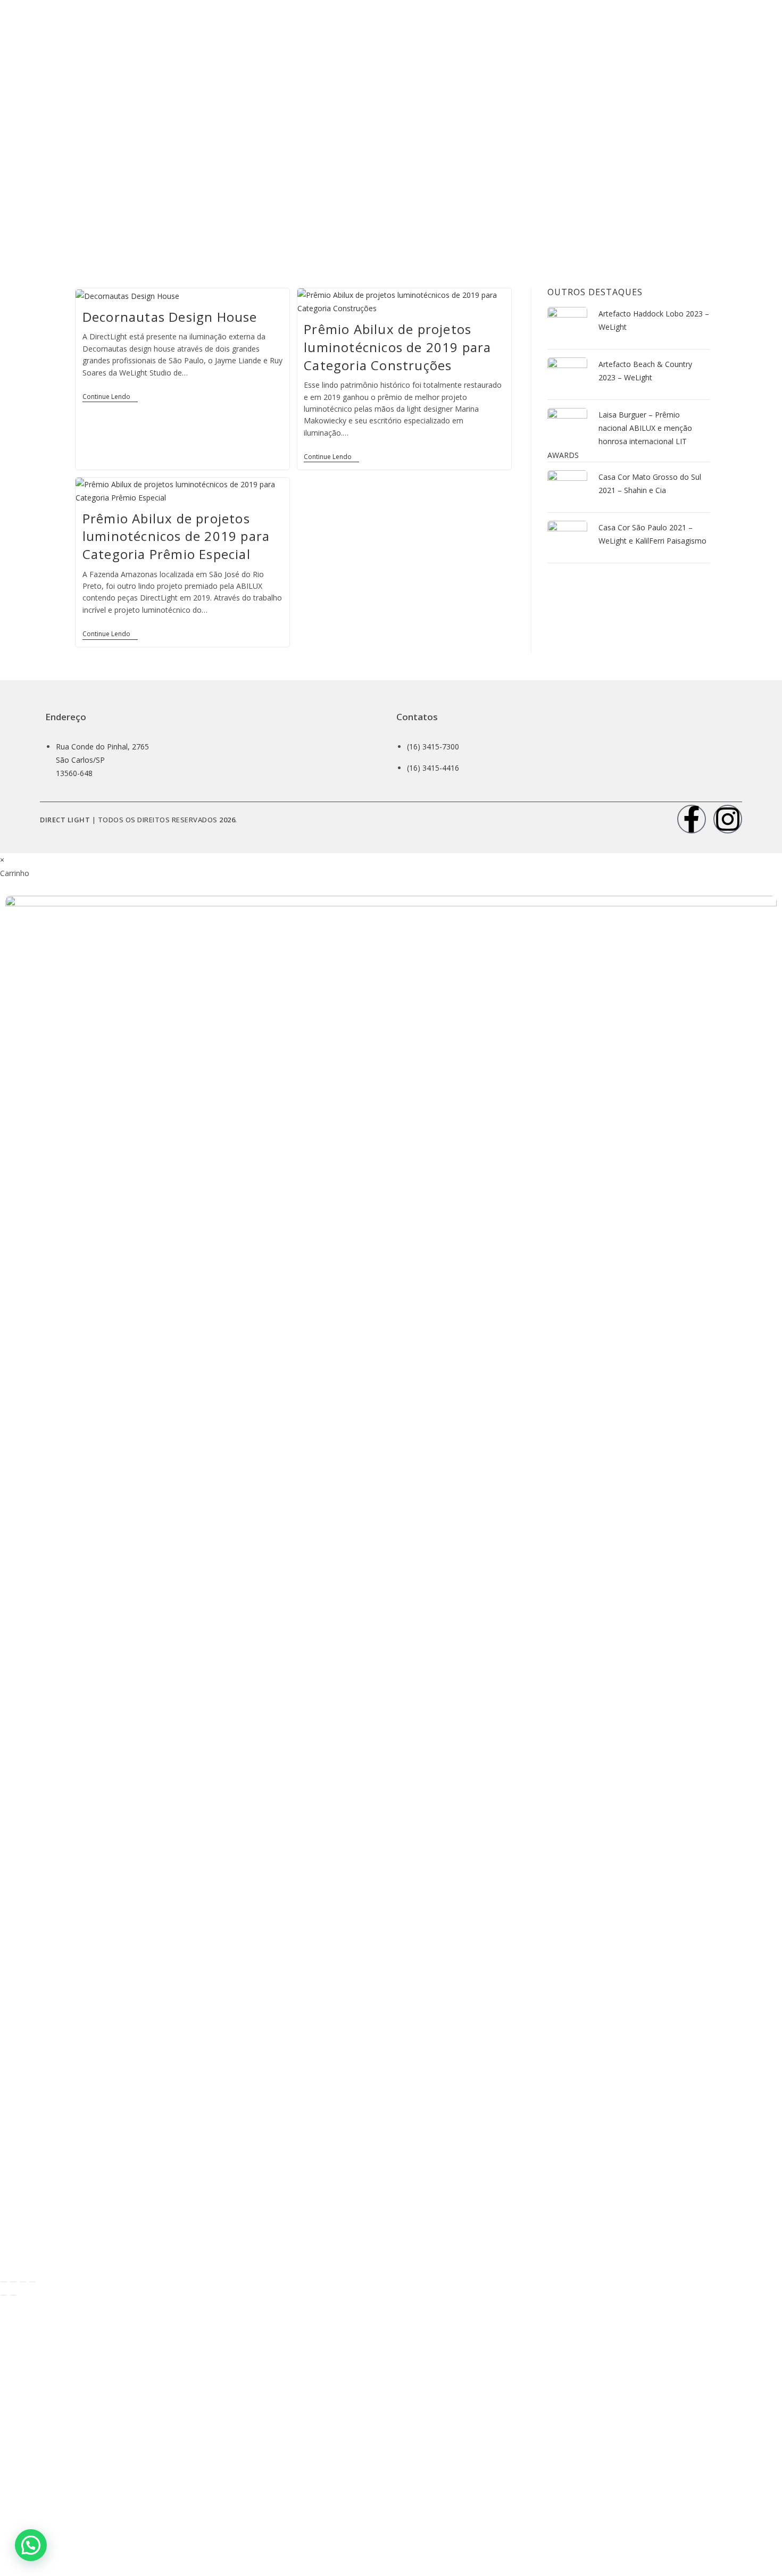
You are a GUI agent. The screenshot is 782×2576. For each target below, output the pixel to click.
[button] (31, 2545)
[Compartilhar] (23, 2282)
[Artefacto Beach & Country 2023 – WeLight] (567, 376)
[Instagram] (728, 819)
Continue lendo (110, 397)
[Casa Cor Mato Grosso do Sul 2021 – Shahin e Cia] (567, 489)
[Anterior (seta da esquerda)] (4, 2295)
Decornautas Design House (170, 317)
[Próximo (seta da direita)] (13, 2295)
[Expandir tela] (13, 2282)
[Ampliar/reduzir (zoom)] (4, 2282)
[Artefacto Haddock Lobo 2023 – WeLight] (567, 326)
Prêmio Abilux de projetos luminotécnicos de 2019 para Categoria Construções (397, 347)
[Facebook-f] (692, 819)
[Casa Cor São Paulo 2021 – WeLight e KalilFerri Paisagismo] (567, 540)
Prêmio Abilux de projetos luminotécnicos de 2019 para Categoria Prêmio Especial (176, 536)
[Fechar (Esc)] (32, 2282)
